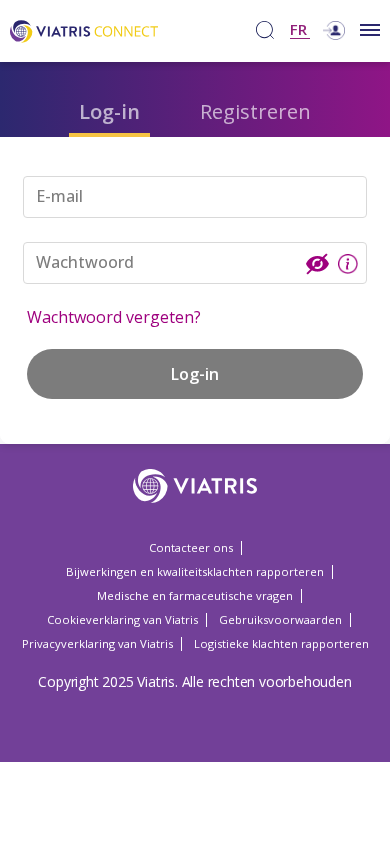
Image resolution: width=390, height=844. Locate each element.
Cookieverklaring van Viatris (122, 619)
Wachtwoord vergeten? (114, 317)
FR (298, 30)
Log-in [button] (195, 374)
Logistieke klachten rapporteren (281, 643)
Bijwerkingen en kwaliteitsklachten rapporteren (195, 571)
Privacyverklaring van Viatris (97, 643)
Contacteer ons (191, 547)
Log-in (109, 111)
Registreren (255, 111)
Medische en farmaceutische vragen (195, 595)
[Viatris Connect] (84, 29)
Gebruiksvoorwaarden (280, 619)
